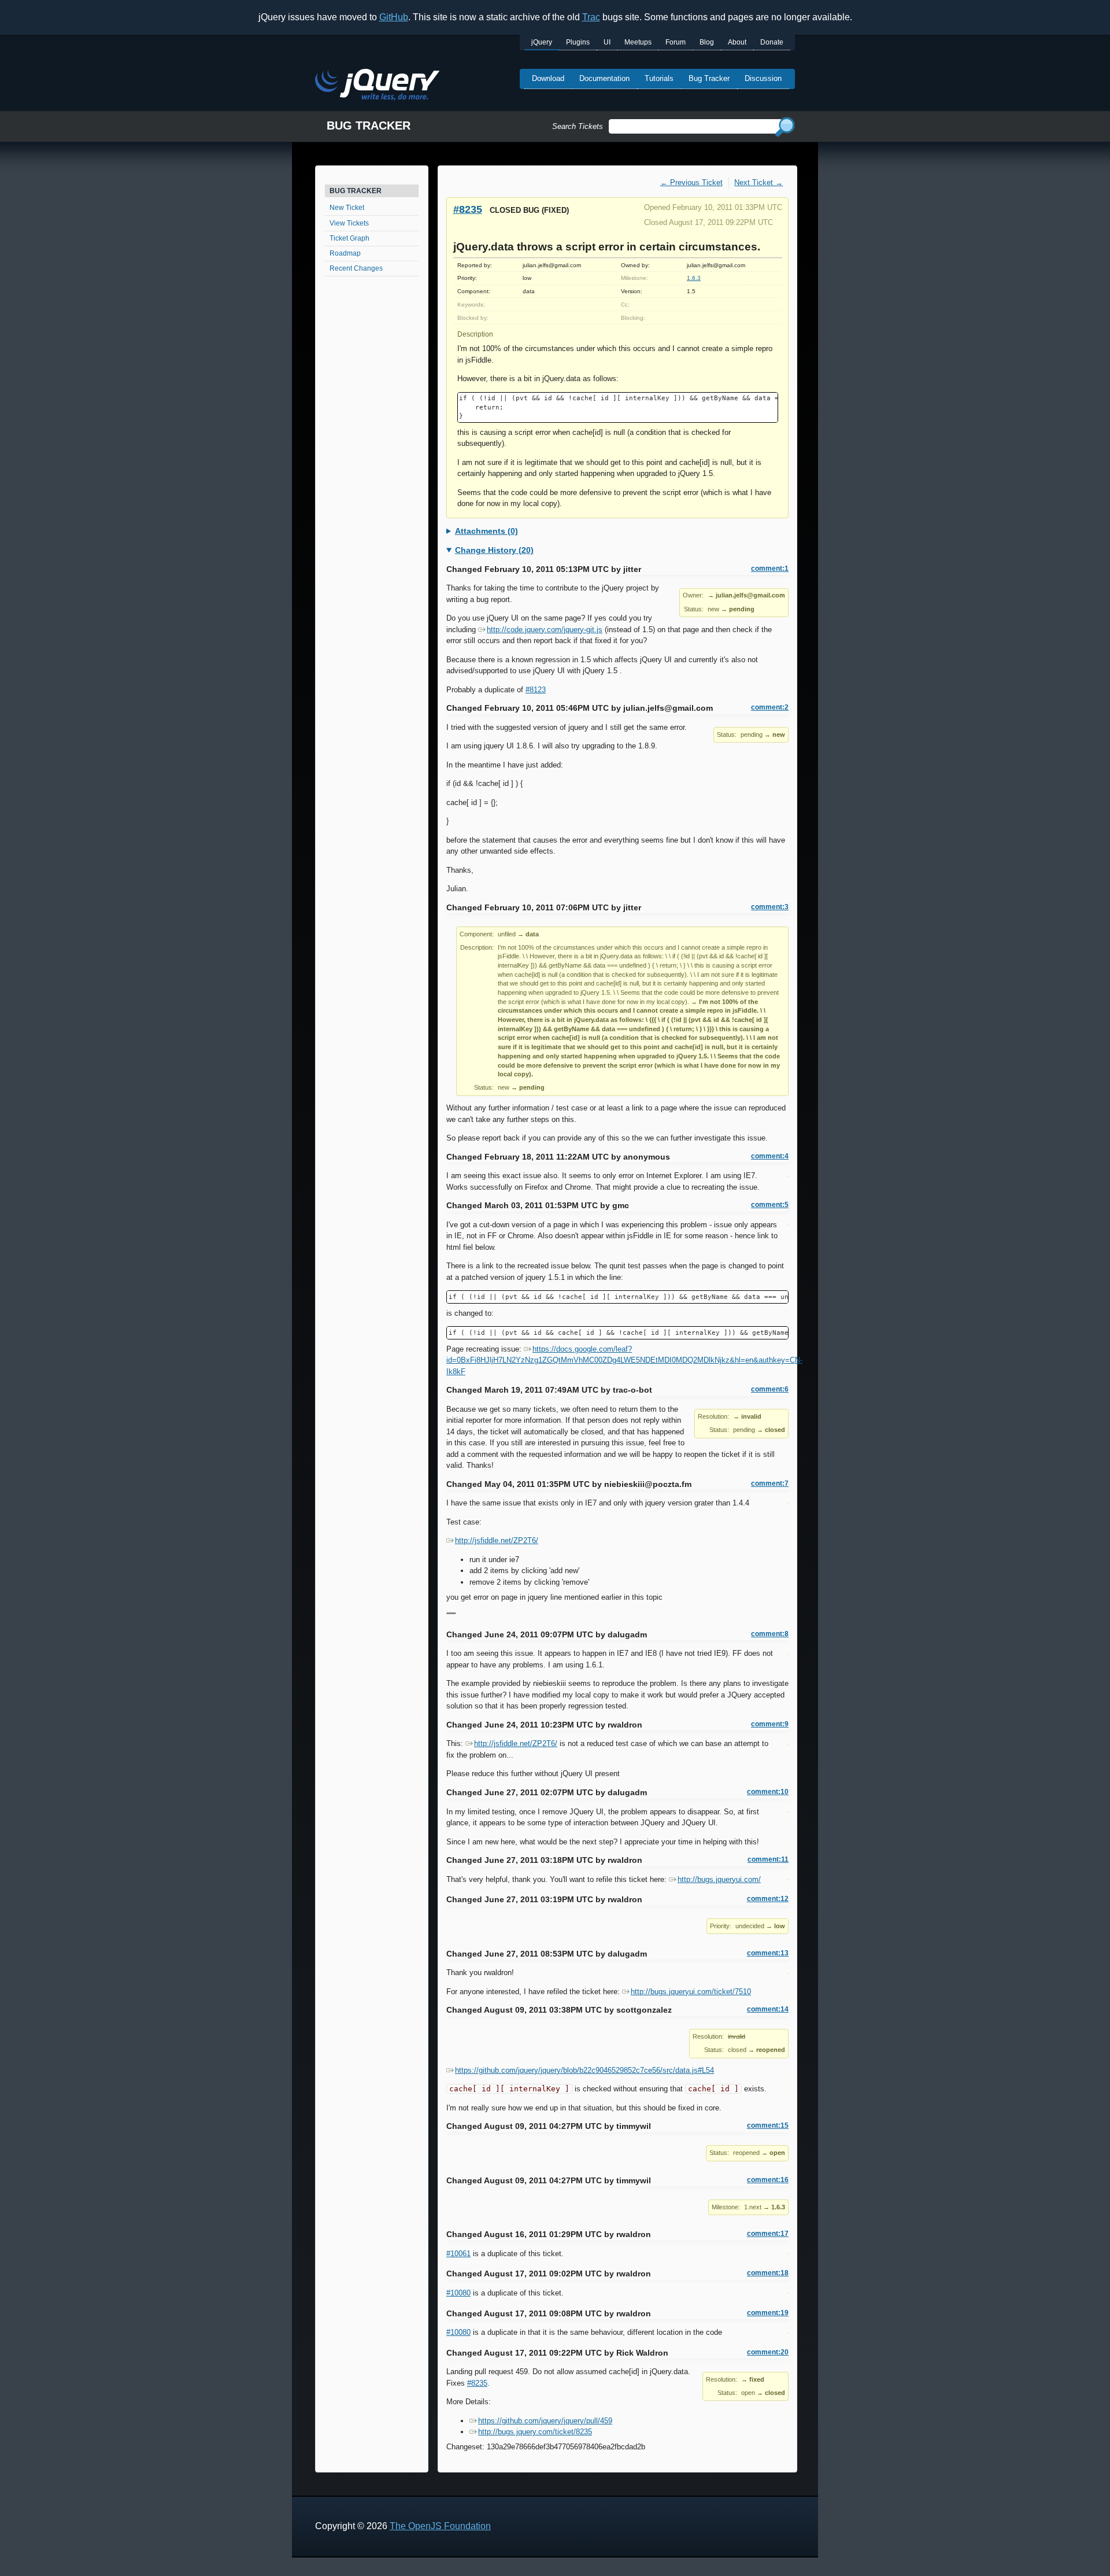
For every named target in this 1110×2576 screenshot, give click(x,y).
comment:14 (768, 2009)
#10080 (458, 2293)
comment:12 (768, 1899)
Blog (707, 42)
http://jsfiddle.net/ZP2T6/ (497, 1540)
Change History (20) (494, 550)
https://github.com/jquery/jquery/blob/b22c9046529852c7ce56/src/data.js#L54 (584, 2070)
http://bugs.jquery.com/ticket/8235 (535, 2432)
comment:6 (770, 1389)
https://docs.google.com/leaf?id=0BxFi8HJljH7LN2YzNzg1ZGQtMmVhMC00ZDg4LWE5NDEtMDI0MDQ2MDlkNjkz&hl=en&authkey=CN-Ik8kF (624, 1360)
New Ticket (347, 208)
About (737, 42)
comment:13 (768, 1953)
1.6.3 (694, 278)
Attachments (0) (486, 531)
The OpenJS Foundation (440, 2526)
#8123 (536, 690)
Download (548, 78)
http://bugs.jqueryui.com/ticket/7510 (691, 1992)
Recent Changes (356, 268)
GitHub (394, 17)
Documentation (604, 78)
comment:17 (768, 2234)
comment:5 (770, 1205)
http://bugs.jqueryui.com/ (719, 1879)
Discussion (763, 78)
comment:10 (768, 1792)
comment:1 (770, 569)
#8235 (468, 209)
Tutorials (659, 78)
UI (607, 42)
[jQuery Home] (377, 86)
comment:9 (770, 1724)
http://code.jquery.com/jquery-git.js (545, 630)
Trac (591, 17)
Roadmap (345, 253)
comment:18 (768, 2273)
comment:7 (770, 1483)
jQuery (542, 42)
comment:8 (770, 1634)
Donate (772, 42)
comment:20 (768, 2352)
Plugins (578, 42)
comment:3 (770, 907)
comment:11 (768, 1859)
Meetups (638, 42)
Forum (676, 42)
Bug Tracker (709, 78)
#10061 (458, 2254)
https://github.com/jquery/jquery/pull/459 (545, 2421)
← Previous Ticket (691, 182)
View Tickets (349, 223)
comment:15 (768, 2125)
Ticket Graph (349, 238)
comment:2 (770, 707)
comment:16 (768, 2180)
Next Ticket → (758, 182)
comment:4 (770, 1156)
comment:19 (768, 2313)
